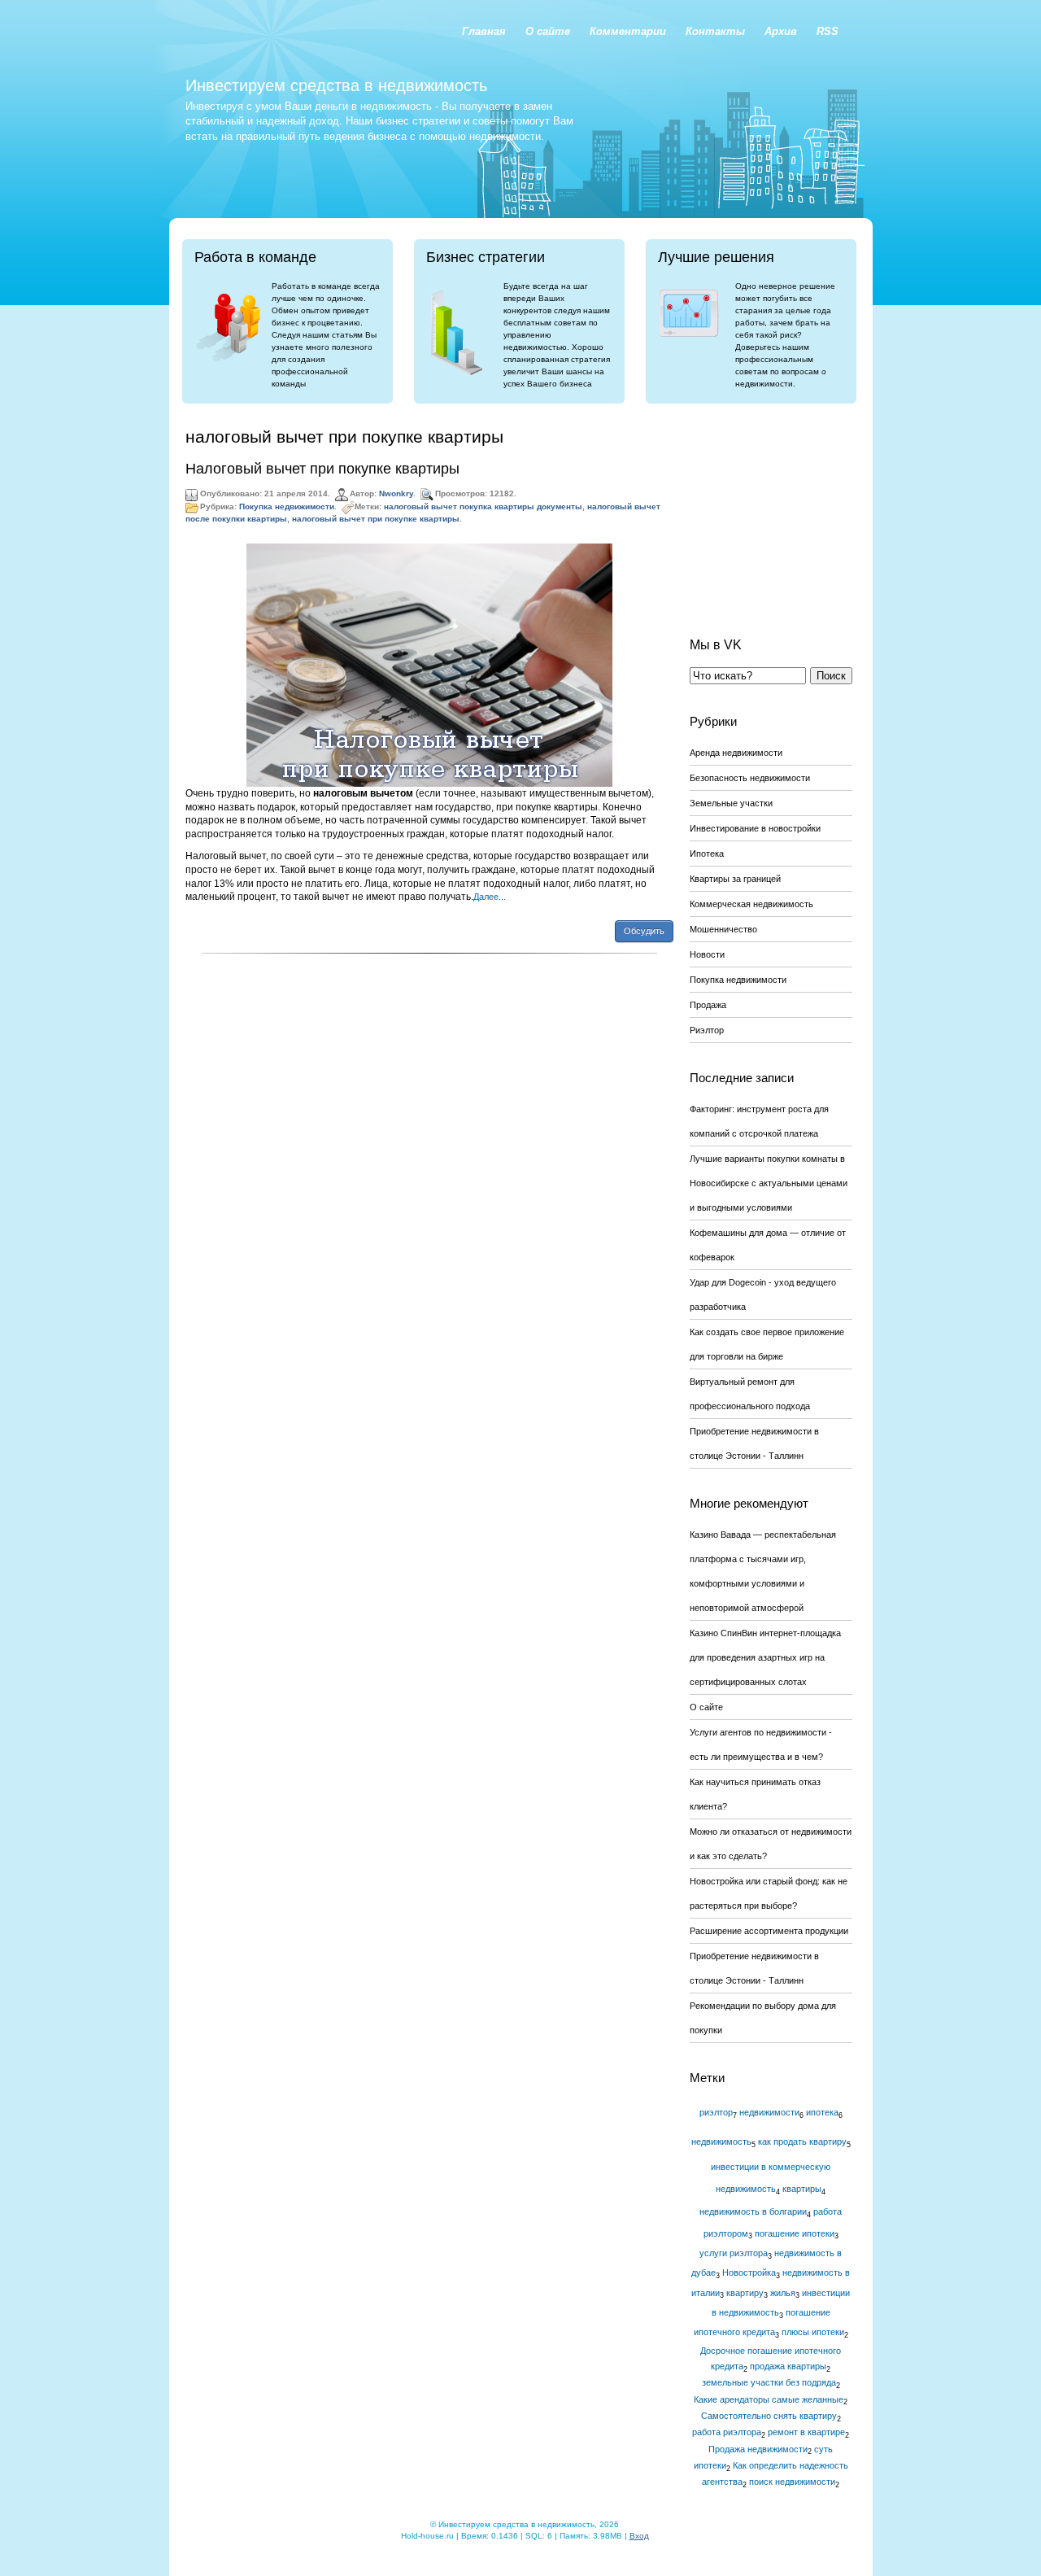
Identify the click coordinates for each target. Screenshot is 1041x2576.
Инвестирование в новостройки (755, 828)
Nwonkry (396, 493)
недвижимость (721, 2142)
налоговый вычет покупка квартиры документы (483, 506)
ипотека (822, 2112)
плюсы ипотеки (813, 2332)
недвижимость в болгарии (753, 2211)
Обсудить (644, 931)
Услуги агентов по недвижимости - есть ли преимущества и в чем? (761, 1744)
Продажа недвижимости (758, 2449)
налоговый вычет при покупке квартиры (376, 519)
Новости (707, 954)
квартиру (745, 2293)
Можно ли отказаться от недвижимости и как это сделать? (771, 1844)
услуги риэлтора (734, 2253)
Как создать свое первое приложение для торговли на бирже (767, 1344)
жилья (783, 2293)
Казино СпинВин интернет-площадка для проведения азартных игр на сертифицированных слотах (765, 1657)
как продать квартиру (802, 2142)
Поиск (831, 676)
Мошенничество (723, 929)
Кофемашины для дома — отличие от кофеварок (768, 1245)
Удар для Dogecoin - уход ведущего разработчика (763, 1295)
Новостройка (749, 2273)
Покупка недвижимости (287, 506)
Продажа (708, 1005)
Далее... (490, 897)
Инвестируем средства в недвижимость (336, 85)
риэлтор (716, 2112)
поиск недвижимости (792, 2482)
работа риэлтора (727, 2432)
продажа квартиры (788, 2366)
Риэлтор (707, 1030)
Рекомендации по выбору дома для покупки (763, 2018)
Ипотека (707, 854)
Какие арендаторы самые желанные (769, 2399)
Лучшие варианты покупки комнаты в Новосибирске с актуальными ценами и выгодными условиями (769, 1183)
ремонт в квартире (806, 2432)
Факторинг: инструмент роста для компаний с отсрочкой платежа (759, 1121)
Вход (639, 2536)
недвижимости (769, 2112)
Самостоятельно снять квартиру (769, 2416)
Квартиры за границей (735, 879)
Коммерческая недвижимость (751, 904)
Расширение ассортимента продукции (769, 1931)
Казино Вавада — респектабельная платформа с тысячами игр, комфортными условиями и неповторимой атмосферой (763, 1571)
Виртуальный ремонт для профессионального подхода (750, 1394)
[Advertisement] (771, 508)
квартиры (802, 2189)
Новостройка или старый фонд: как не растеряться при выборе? (769, 1893)
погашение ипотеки (795, 2233)
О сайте (706, 1707)
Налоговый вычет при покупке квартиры (322, 469)
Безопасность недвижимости (750, 778)
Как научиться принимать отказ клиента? (755, 1794)
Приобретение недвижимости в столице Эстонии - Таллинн (754, 1443)
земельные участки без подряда (769, 2382)
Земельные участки (731, 803)
